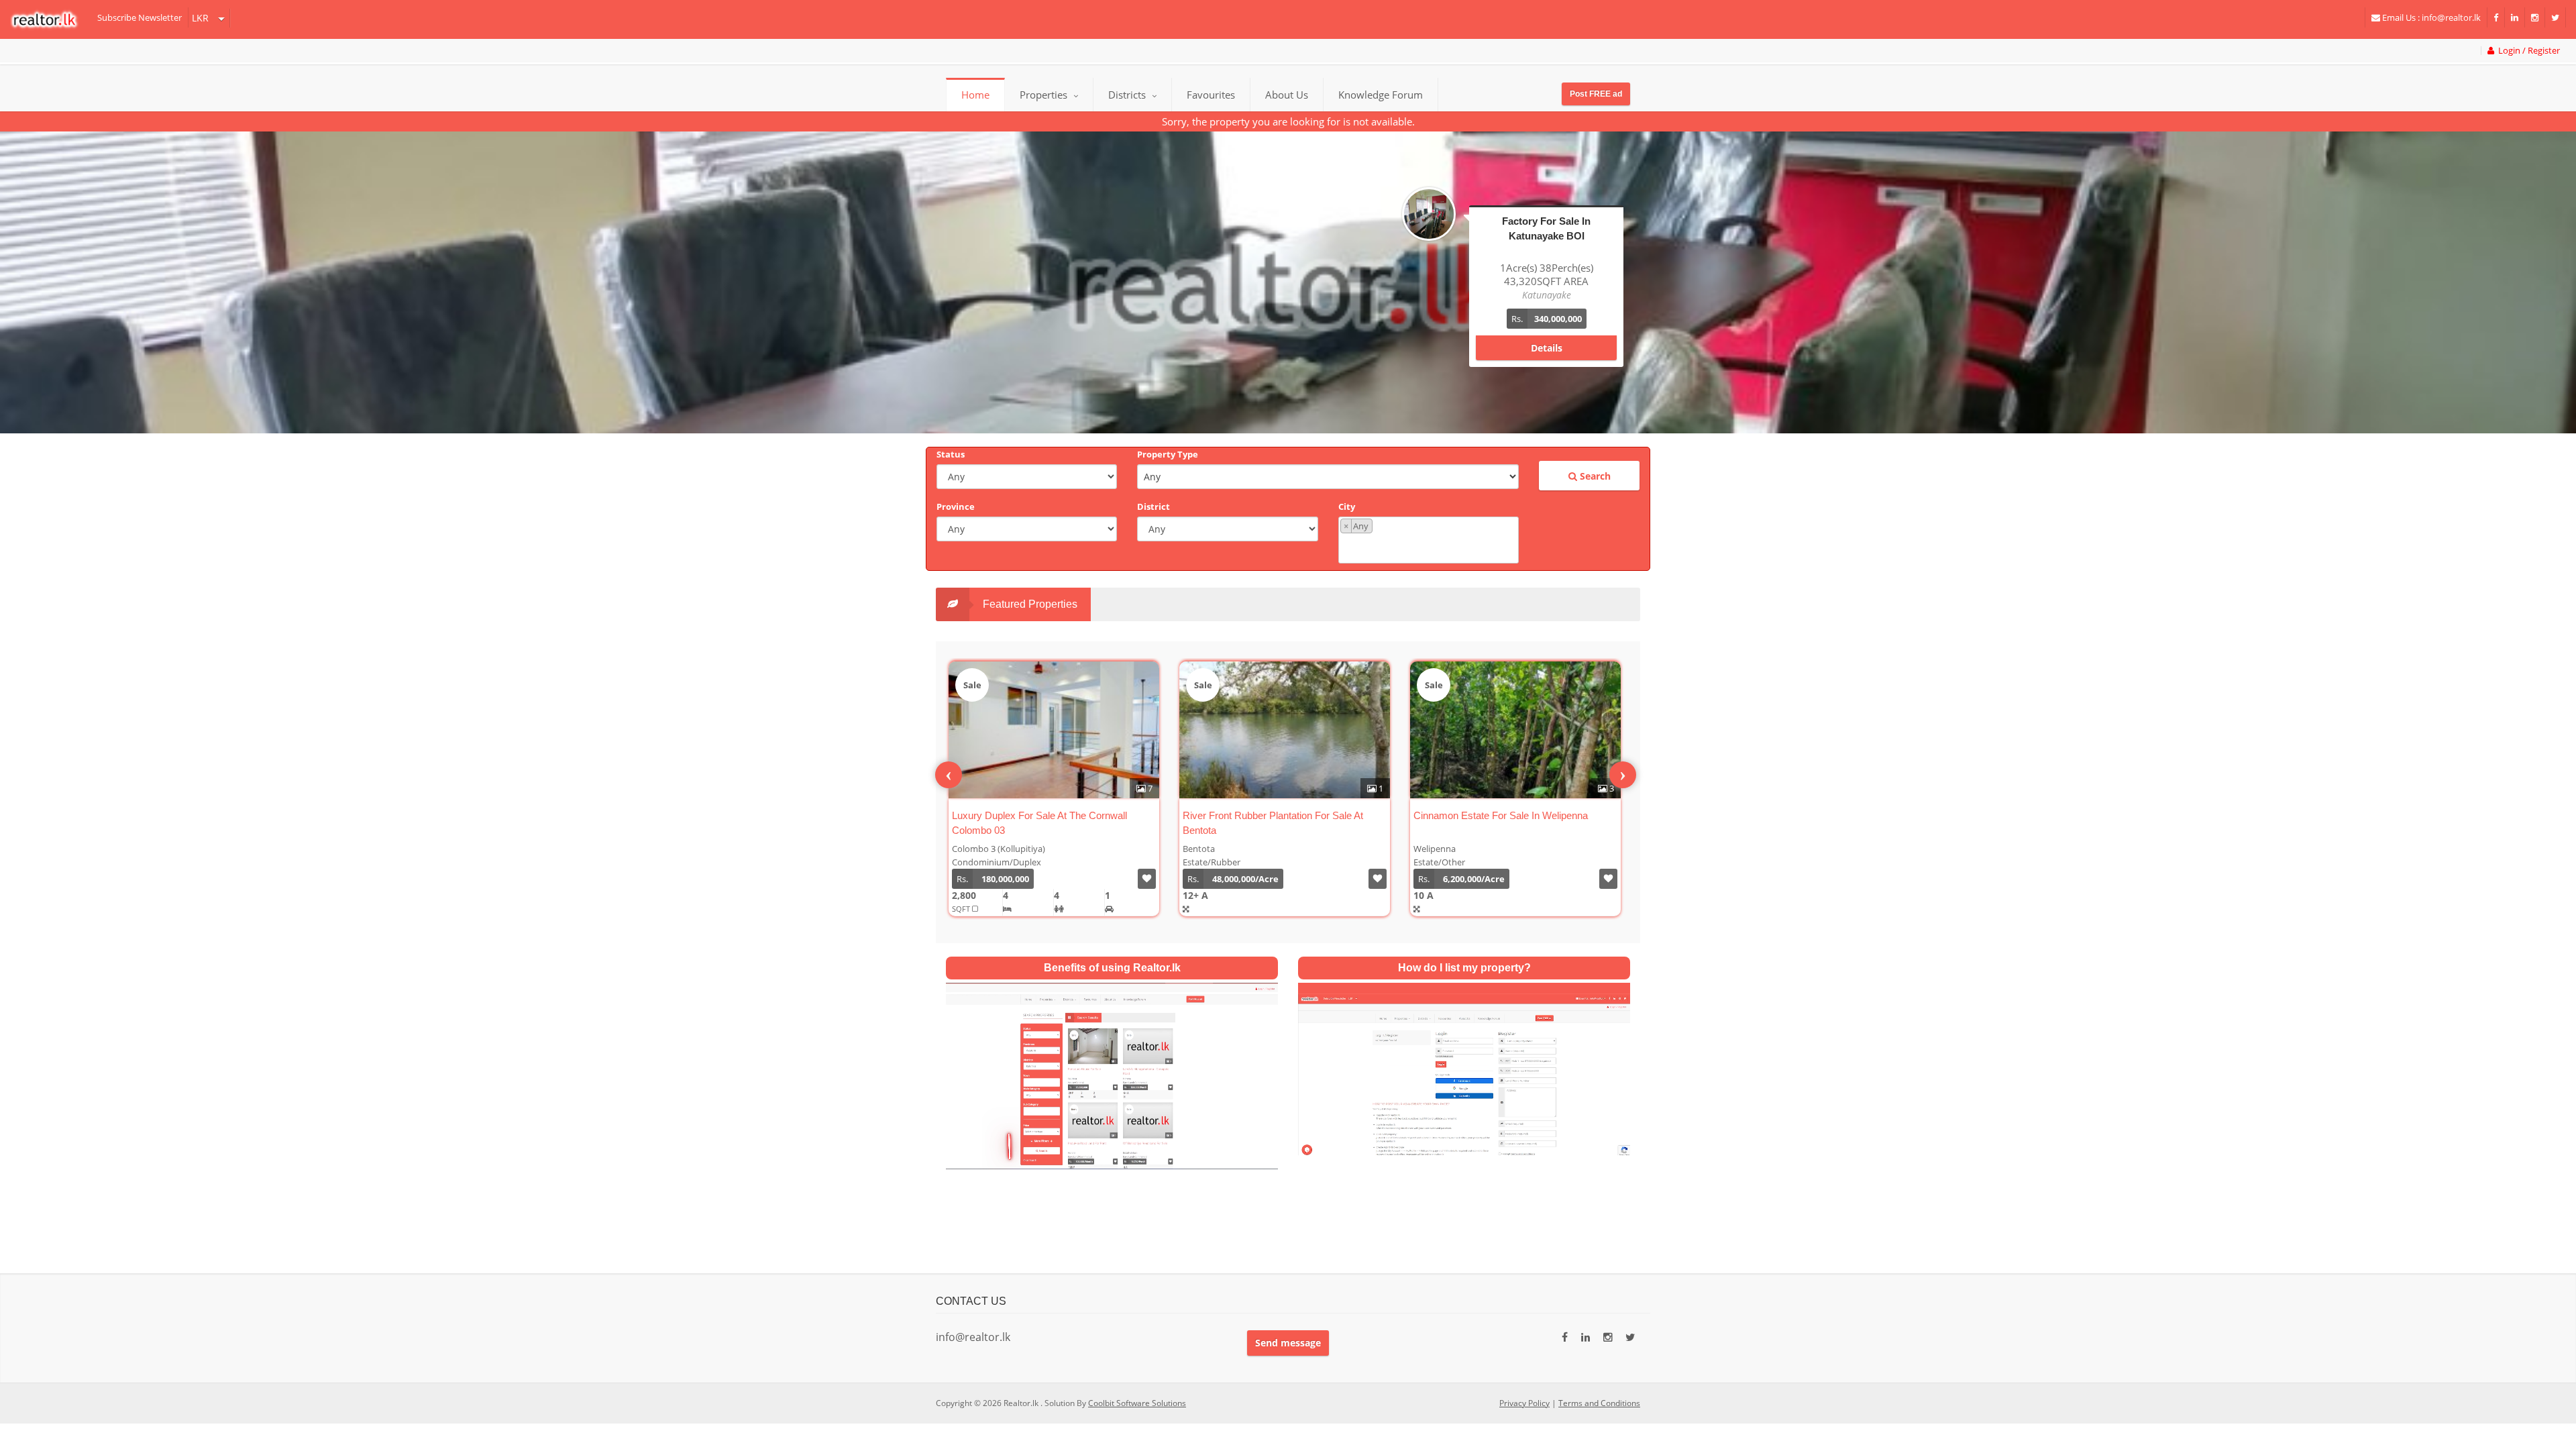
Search (1594, 476)
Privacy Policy (1524, 1403)
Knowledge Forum (1381, 95)
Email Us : (2430, 17)
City (1347, 506)
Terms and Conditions (1599, 1403)
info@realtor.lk (973, 1337)
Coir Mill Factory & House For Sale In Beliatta (1349, 815)
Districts (1128, 95)
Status (951, 454)
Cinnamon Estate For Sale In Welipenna (1107, 815)
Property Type (1168, 454)
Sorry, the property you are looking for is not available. (1288, 121)
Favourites (1211, 95)
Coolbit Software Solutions (1137, 1403)
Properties (1043, 95)
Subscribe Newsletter (140, 17)
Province (956, 506)
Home (975, 95)
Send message (1288, 1343)
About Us (1287, 95)
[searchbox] (1430, 547)
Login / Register (2527, 51)
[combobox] (1429, 540)
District (1153, 506)
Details (1547, 334)
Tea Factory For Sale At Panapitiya (1557, 815)
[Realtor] (51, 19)
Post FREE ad (1596, 94)
